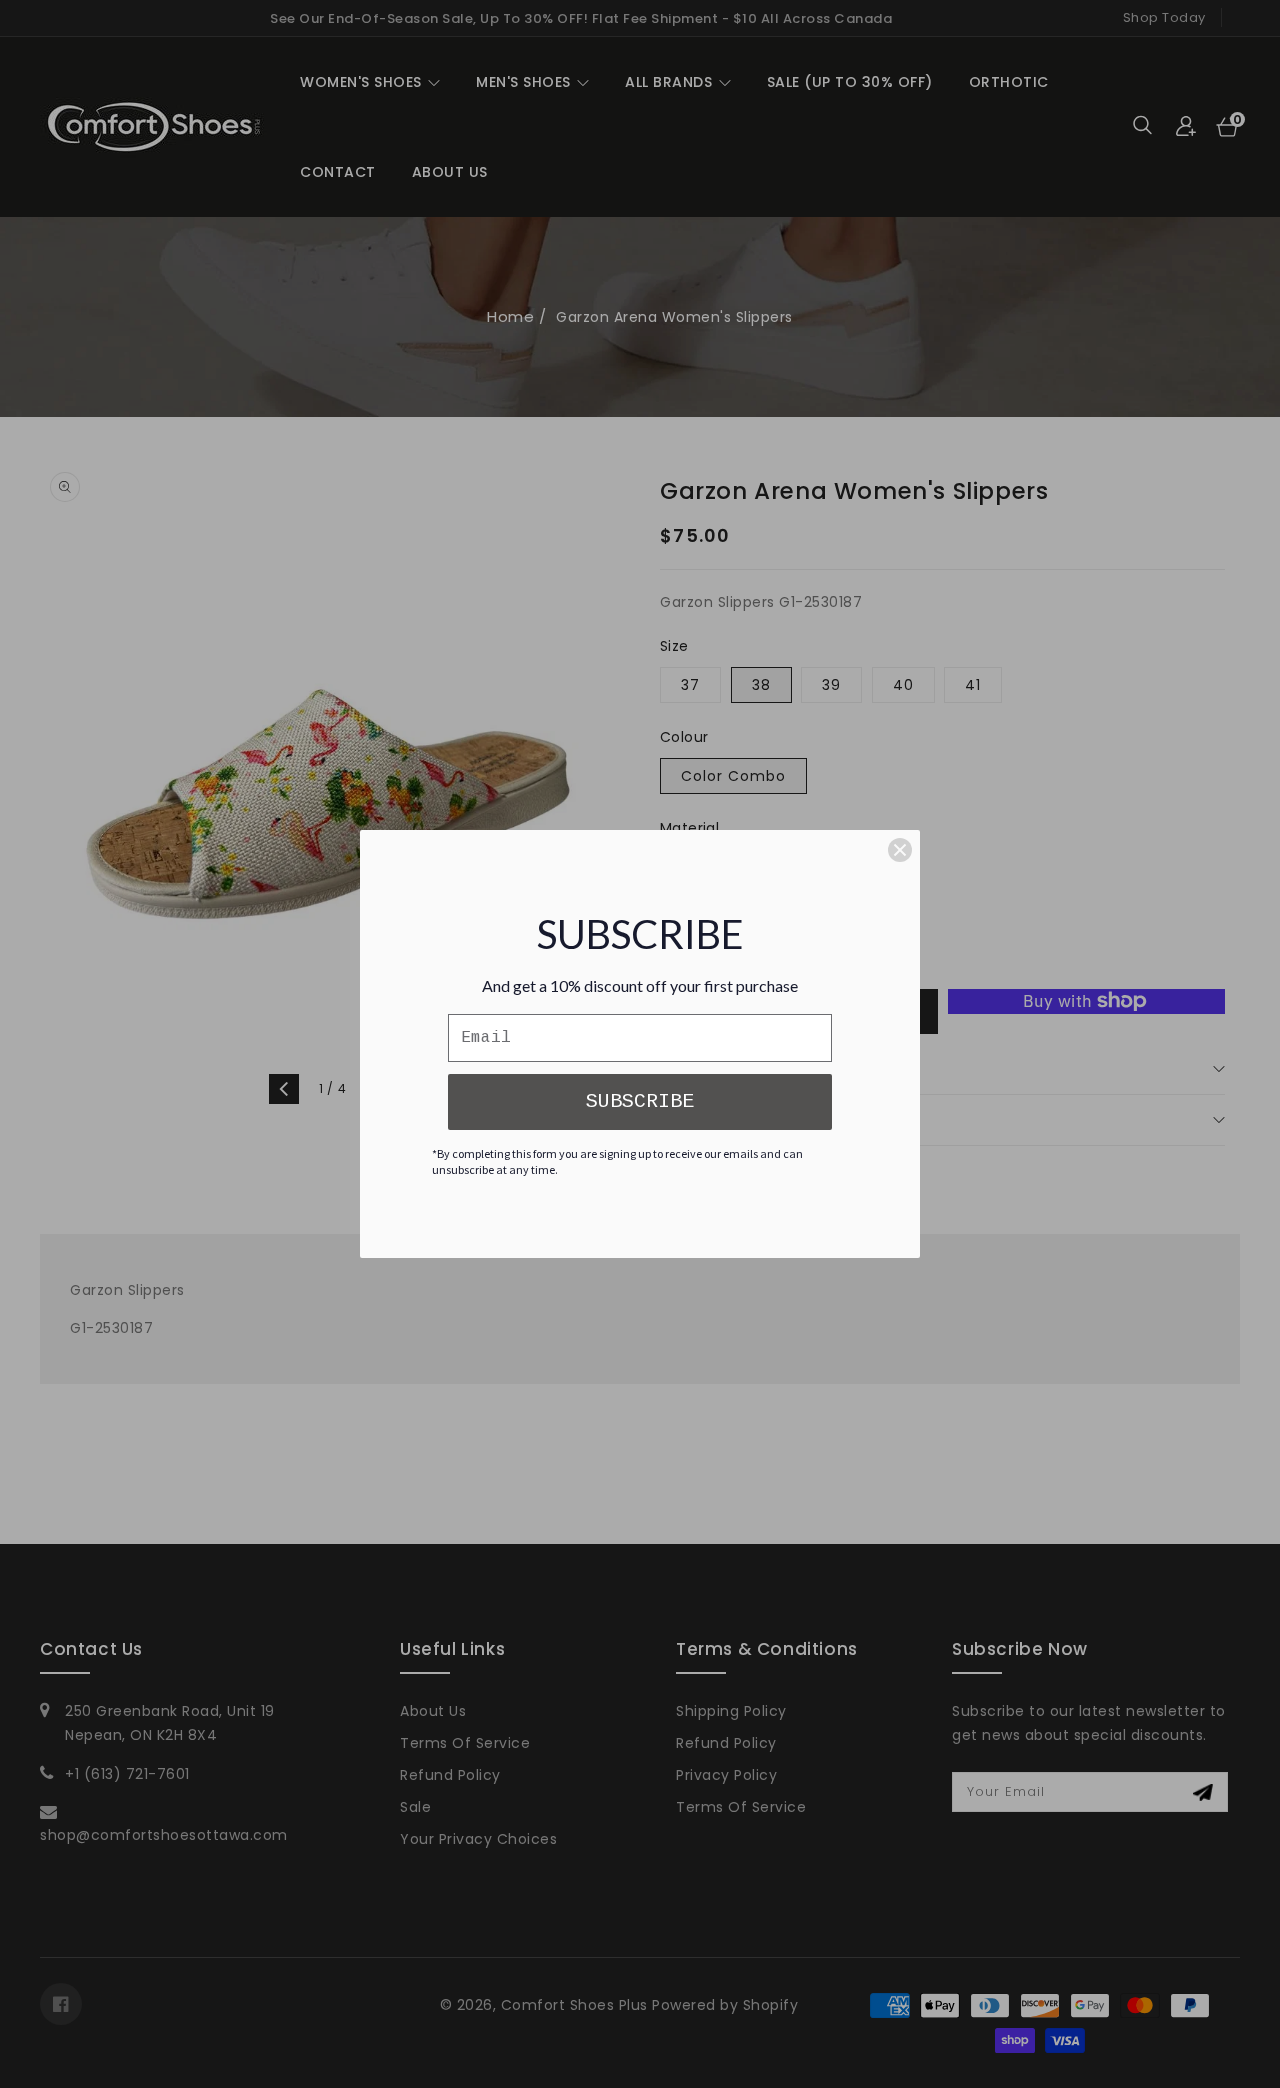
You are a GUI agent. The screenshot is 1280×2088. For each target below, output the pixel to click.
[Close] (900, 850)
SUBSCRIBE (640, 1101)
